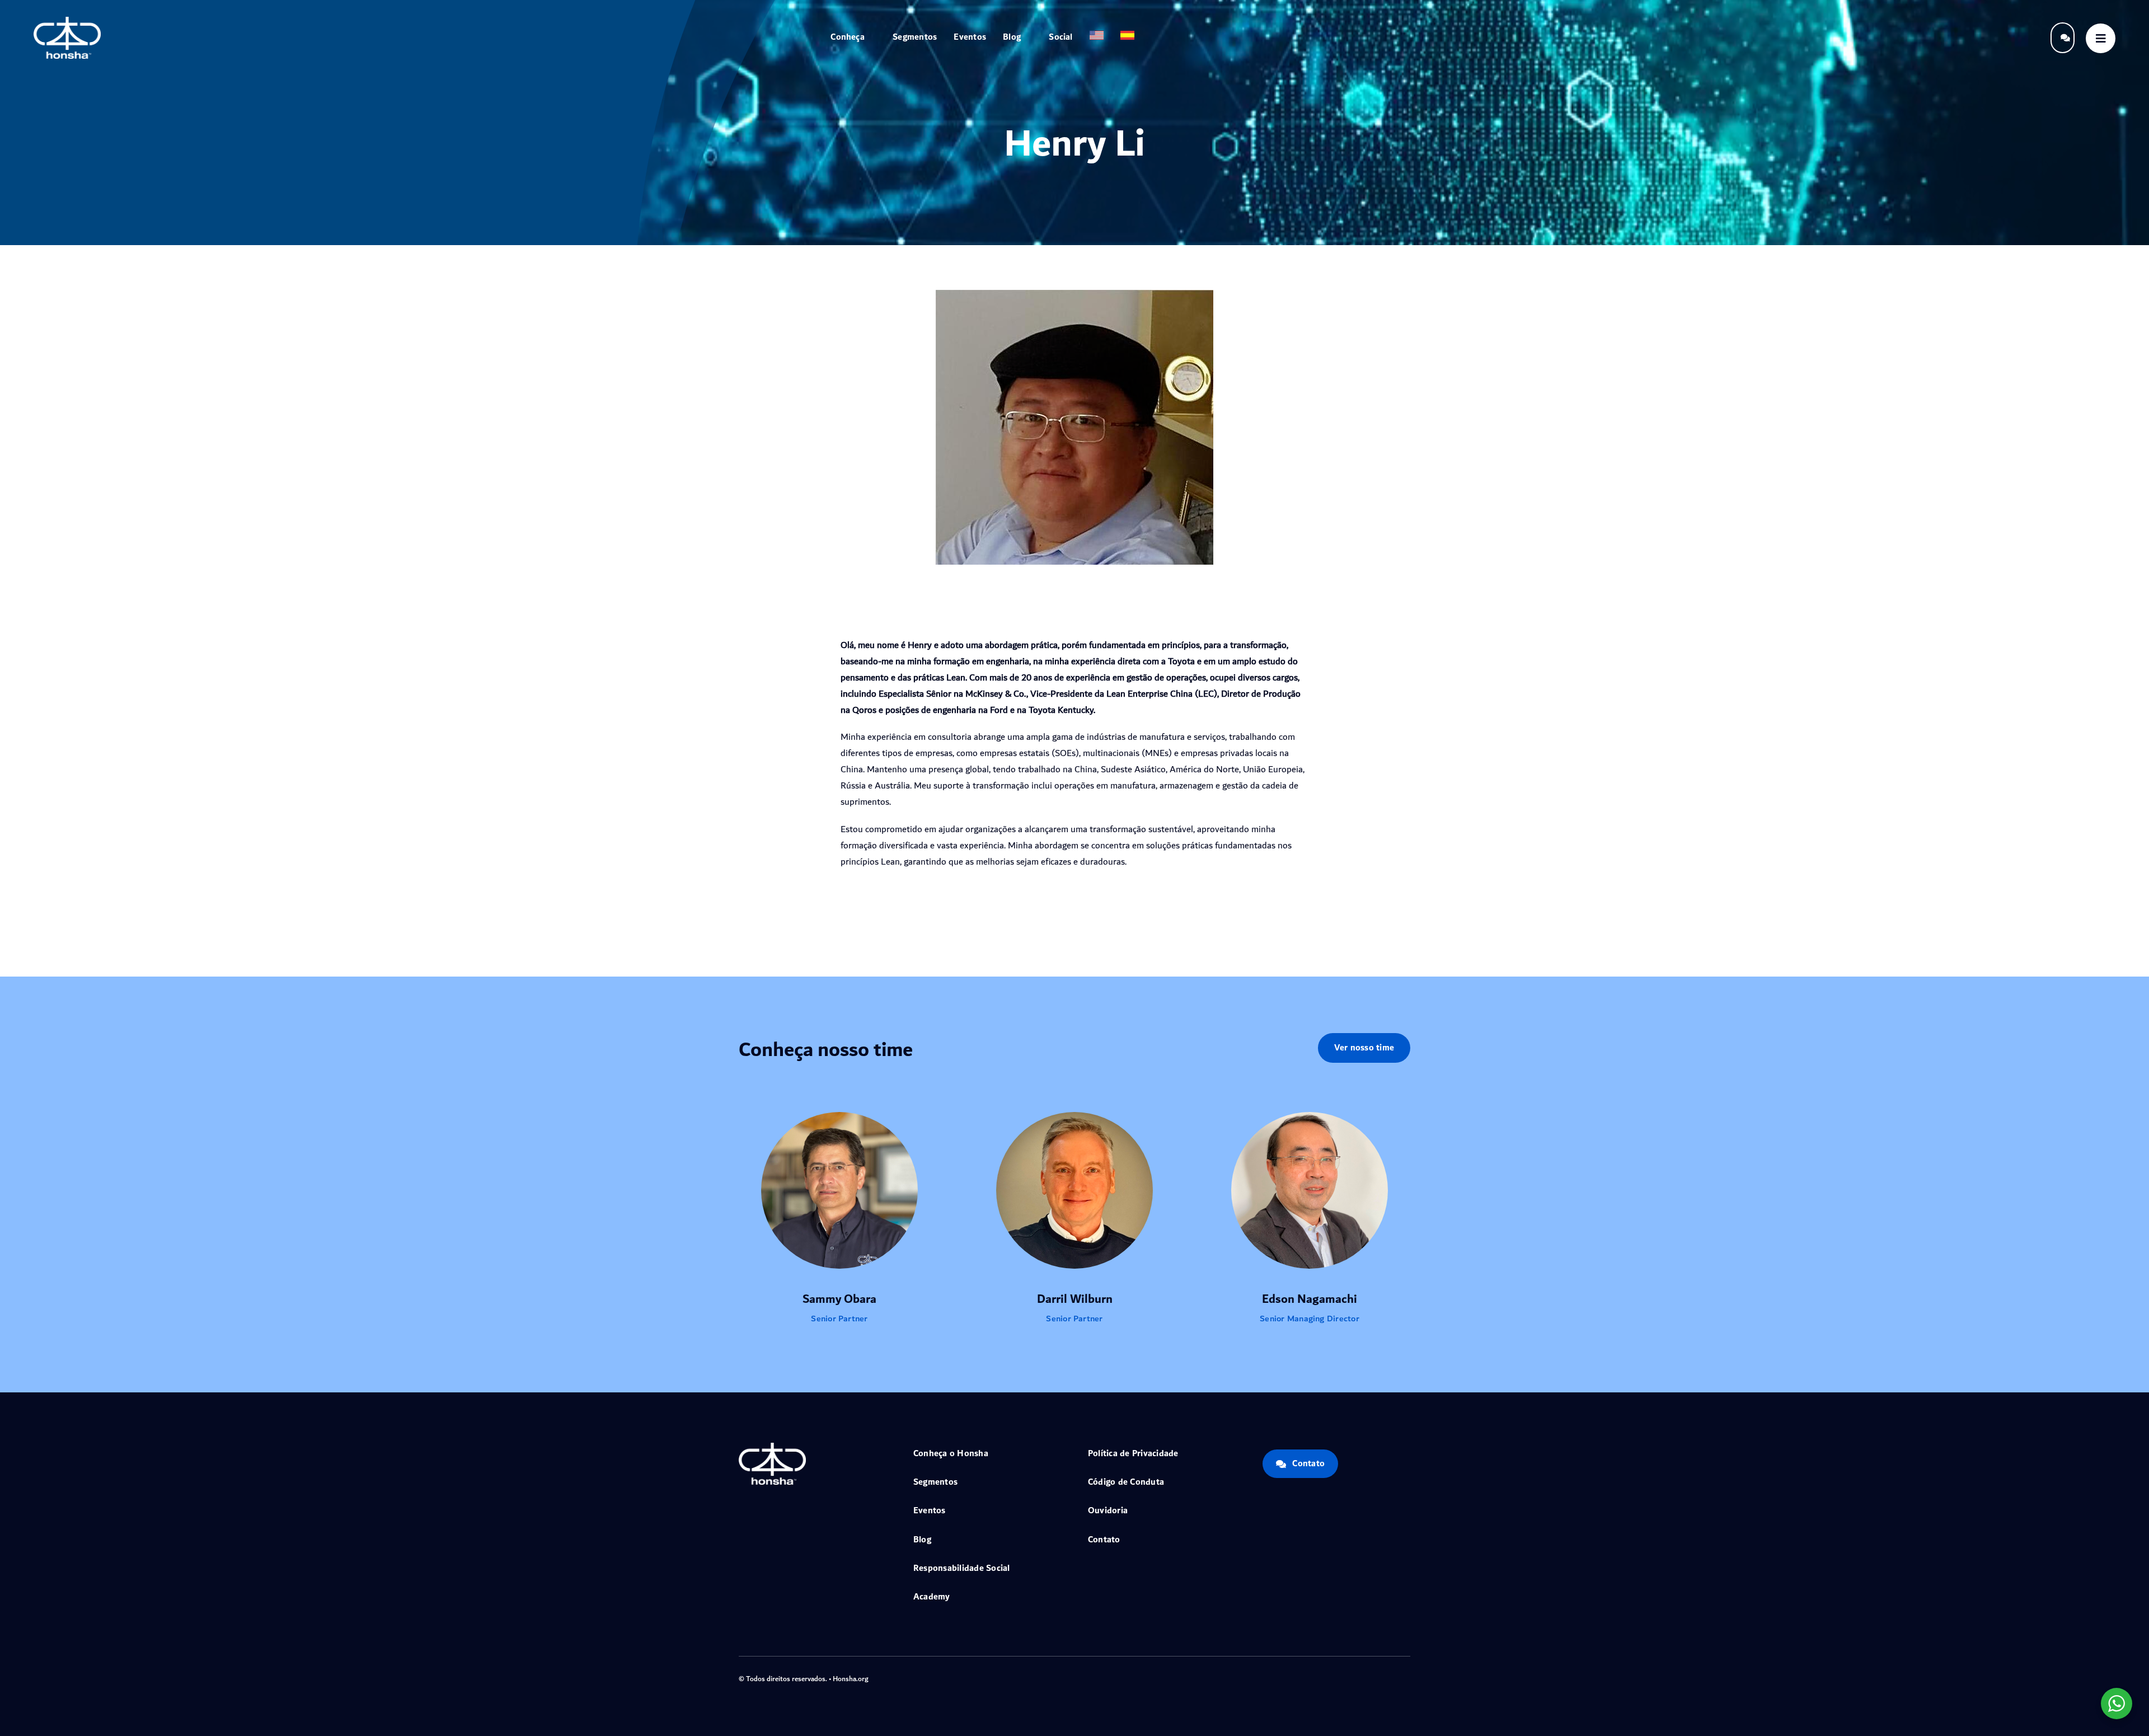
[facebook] (1335, 1678)
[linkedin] (1407, 1678)
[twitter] (1353, 1678)
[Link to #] (2101, 38)
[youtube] (1389, 1678)
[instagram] (1371, 1678)
